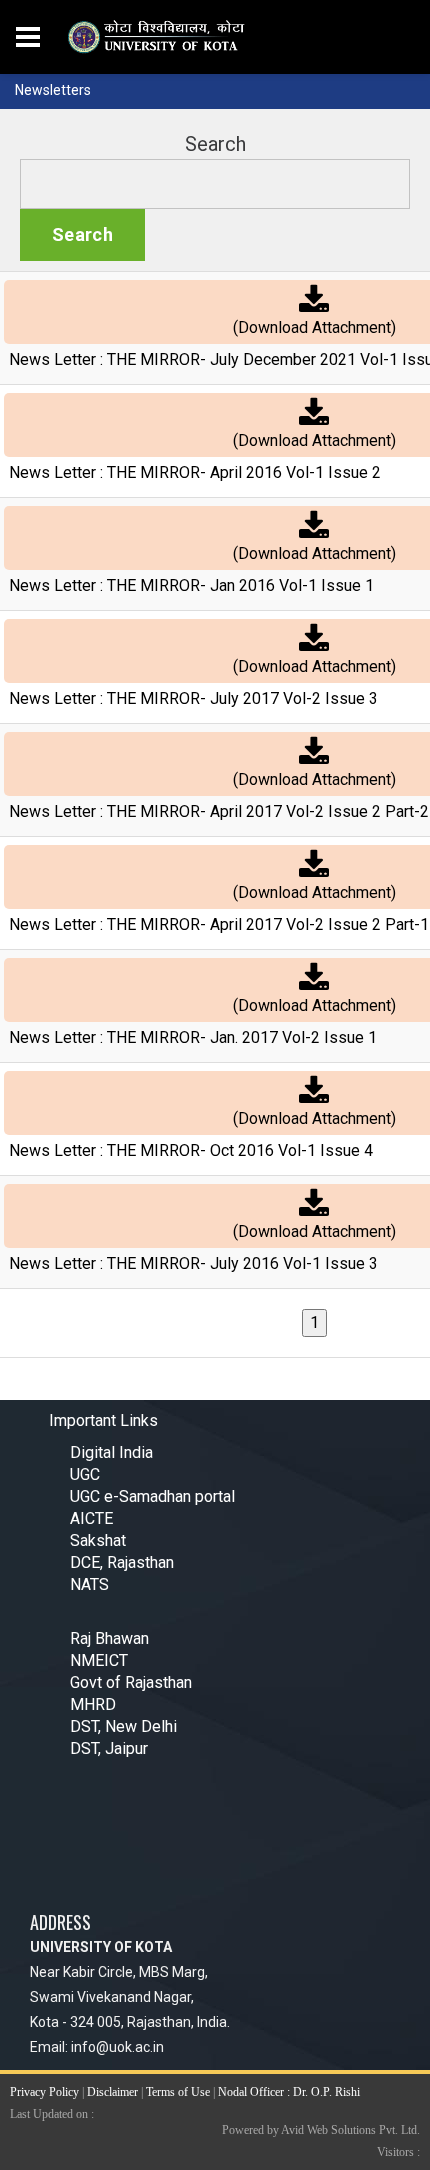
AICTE (91, 1518)
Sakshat (98, 1540)
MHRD (93, 1704)
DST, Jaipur (109, 1748)
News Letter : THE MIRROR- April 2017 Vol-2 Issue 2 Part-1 (219, 924)
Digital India (111, 1452)
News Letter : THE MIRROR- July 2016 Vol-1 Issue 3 (193, 1263)
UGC (85, 1474)
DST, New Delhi (123, 1726)
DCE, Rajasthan (122, 1562)
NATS (89, 1584)
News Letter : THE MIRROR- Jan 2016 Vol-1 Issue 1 (191, 585)
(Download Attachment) (314, 327)
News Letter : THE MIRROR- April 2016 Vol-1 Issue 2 (195, 472)
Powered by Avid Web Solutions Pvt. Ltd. (321, 2130)
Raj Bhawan (109, 1638)
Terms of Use (178, 2092)
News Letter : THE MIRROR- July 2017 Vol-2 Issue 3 (193, 698)
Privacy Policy (44, 2092)
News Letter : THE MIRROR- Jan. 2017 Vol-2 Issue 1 (193, 1037)
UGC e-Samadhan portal (152, 1496)
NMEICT (99, 1660)
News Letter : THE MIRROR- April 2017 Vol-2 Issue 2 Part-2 (219, 811)
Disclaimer (112, 2092)
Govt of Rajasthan (131, 1682)
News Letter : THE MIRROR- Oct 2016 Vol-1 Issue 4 (191, 1150)
